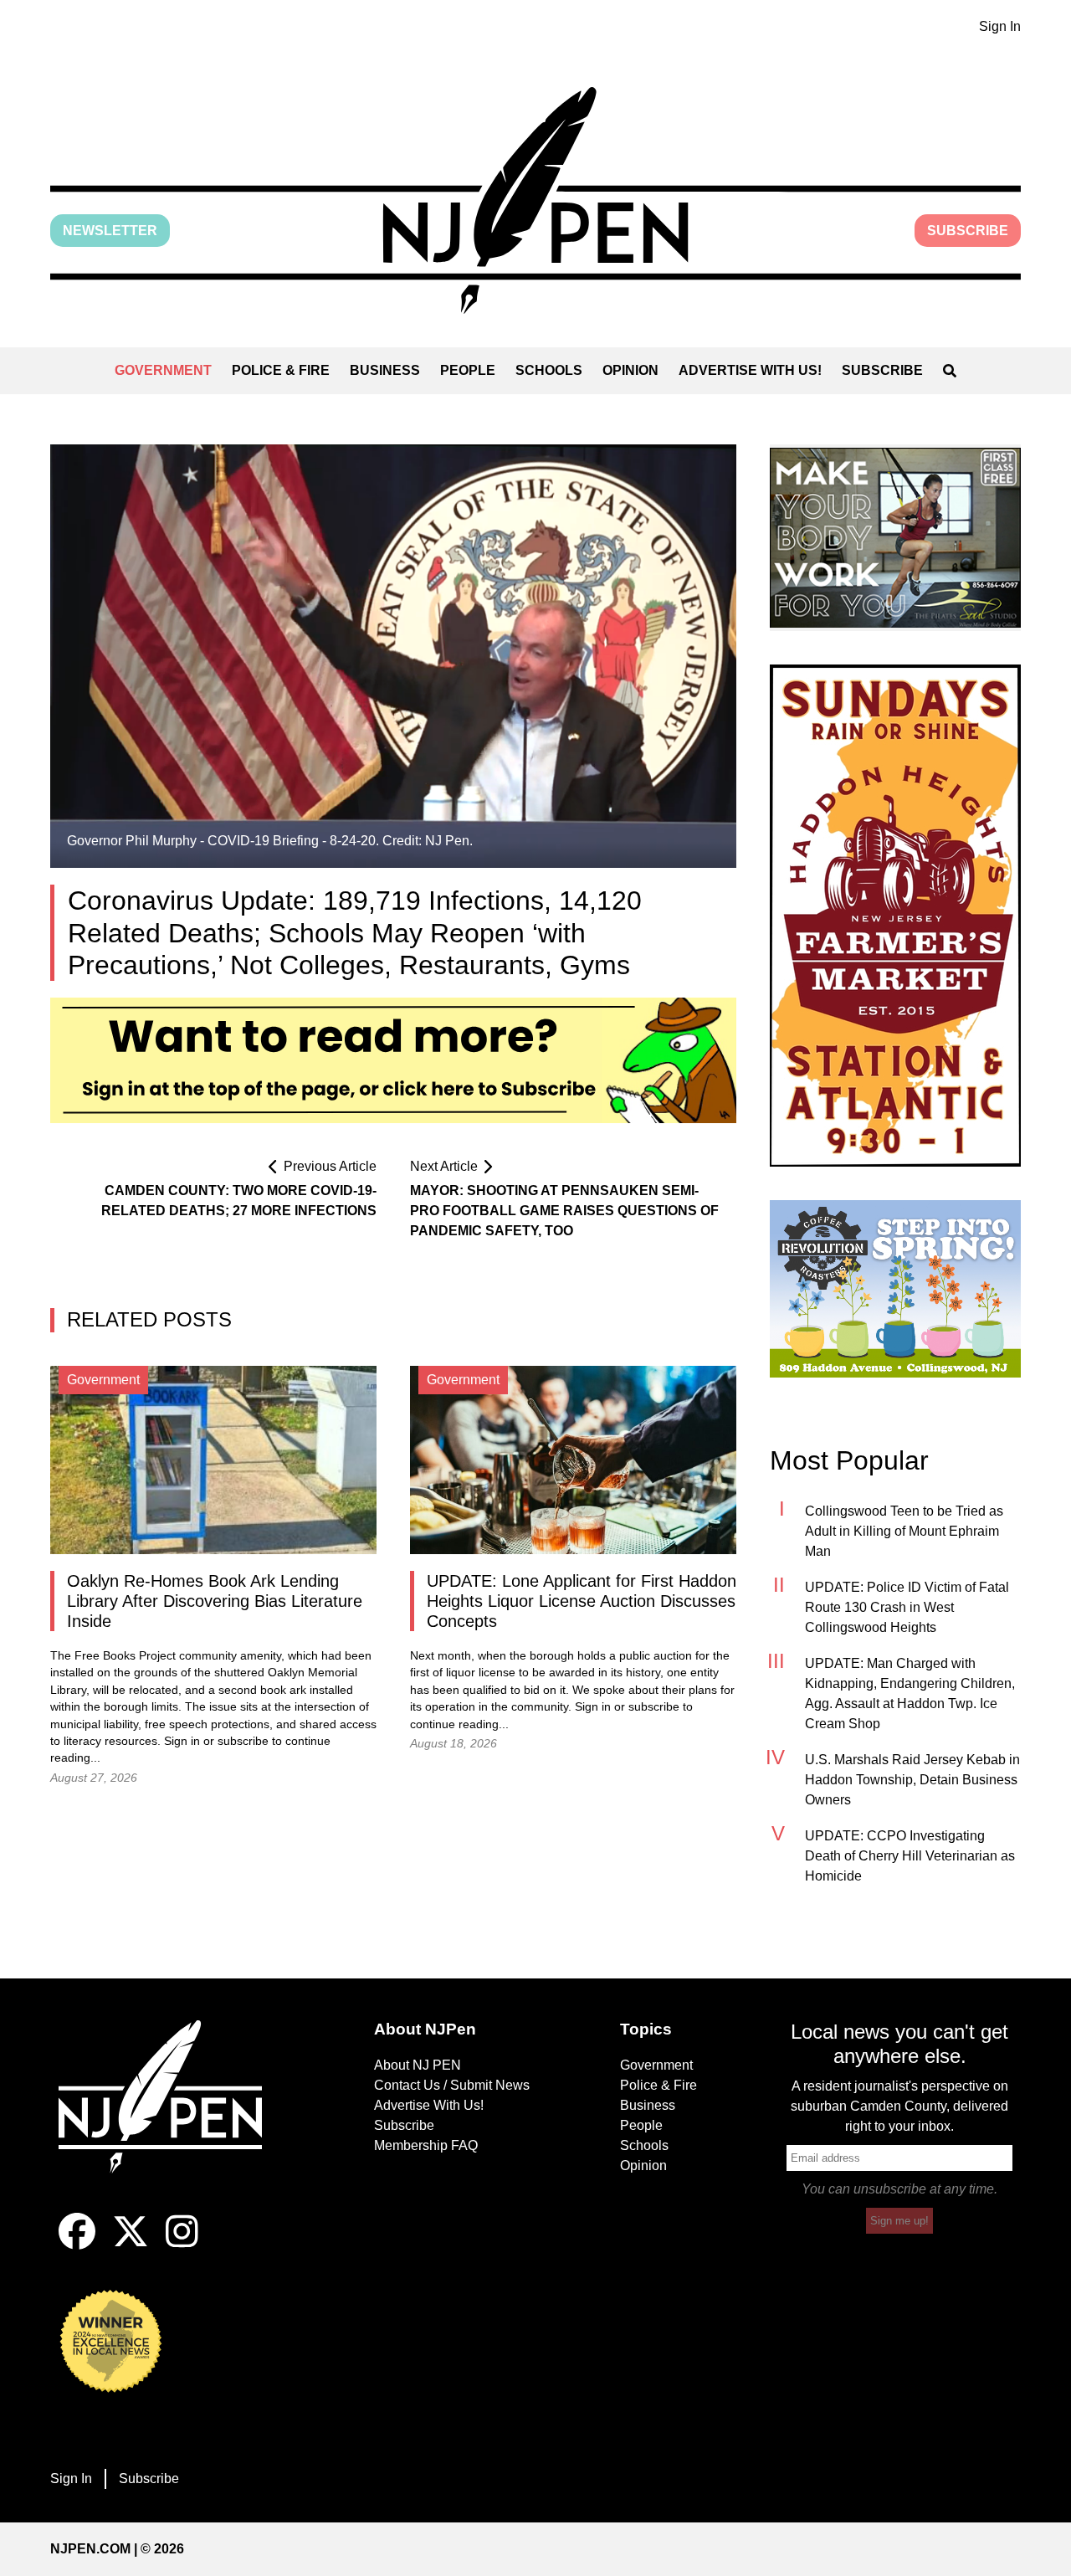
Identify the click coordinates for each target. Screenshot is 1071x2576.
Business (385, 370)
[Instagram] (182, 2245)
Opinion (630, 370)
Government (163, 370)
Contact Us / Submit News (452, 2085)
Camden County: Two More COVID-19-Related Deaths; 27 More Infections (239, 1201)
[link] (895, 538)
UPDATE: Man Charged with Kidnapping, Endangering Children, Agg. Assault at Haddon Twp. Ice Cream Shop (910, 1693)
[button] (535, 200)
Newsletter (110, 231)
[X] (131, 2245)
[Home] (172, 2117)
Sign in (182, 1741)
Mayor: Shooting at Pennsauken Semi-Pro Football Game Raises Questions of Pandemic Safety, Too (564, 1211)
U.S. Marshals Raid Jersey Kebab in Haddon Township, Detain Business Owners (912, 1780)
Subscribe (968, 231)
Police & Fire (281, 370)
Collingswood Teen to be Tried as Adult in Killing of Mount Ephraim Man (904, 1531)
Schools (549, 370)
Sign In (1000, 26)
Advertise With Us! (750, 370)
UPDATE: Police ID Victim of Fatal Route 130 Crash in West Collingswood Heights (907, 1607)
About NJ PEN (418, 2065)
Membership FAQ (426, 2145)
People (468, 370)
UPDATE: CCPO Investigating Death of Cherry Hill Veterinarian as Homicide (910, 1856)
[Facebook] (77, 2245)
